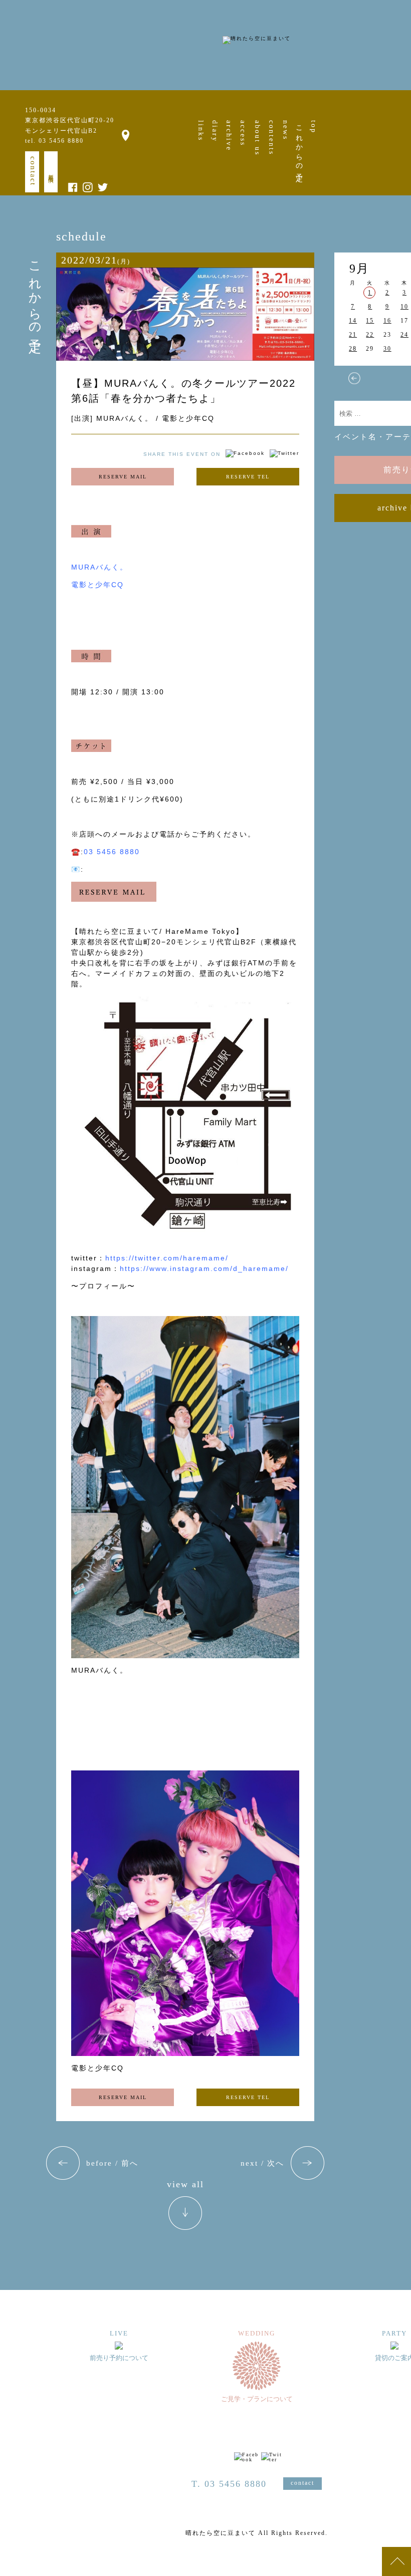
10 (404, 307)
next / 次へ (262, 2163)
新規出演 (51, 172)
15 (370, 321)
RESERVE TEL (248, 477)
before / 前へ (112, 2163)
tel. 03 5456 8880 (54, 141)
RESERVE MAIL (123, 477)
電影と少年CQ (97, 585)
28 (353, 349)
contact (33, 171)
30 (387, 349)
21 (353, 335)
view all (185, 2184)
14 (353, 321)
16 (387, 321)
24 (404, 335)
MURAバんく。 (99, 567)
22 (370, 335)
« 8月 (354, 378)
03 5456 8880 (112, 852)
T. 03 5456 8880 (229, 2484)
